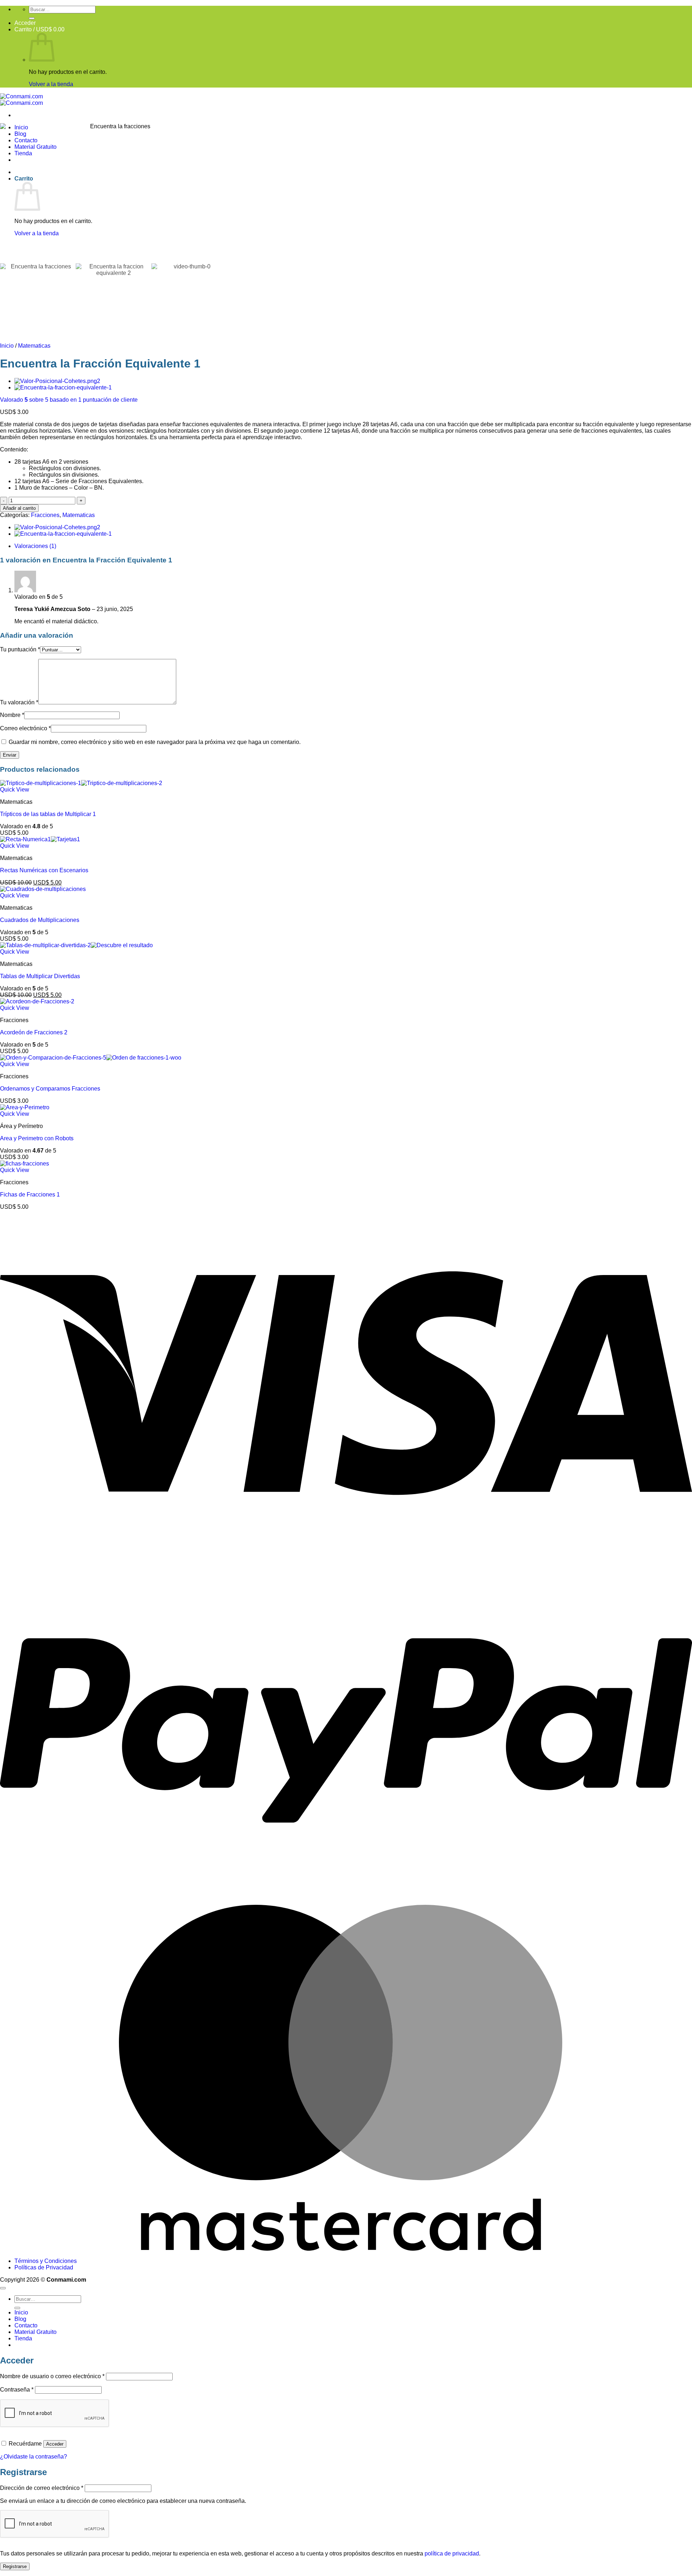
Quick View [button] (15, 790)
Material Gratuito (36, 2332)
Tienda (23, 2338)
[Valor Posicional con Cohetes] (57, 381)
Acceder (55, 2444)
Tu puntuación (20, 649)
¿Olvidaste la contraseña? (34, 2457)
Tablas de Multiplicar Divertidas (40, 976)
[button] (25, 23)
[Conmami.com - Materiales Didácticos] (21, 100)
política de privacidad (452, 2553)
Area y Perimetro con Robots (37, 1138)
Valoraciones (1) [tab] (35, 546)
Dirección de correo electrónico (42, 2488)
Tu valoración (19, 702)
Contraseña (17, 2390)
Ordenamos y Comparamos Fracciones (50, 1089)
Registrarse (15, 2566)
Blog (20, 2319)
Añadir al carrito (19, 508)
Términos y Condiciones (46, 2261)
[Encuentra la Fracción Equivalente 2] (63, 387)
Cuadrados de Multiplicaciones (40, 920)
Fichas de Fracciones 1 (30, 1195)
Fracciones (45, 515)
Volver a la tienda (51, 84)
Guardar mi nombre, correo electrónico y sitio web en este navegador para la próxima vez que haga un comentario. (155, 742)
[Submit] (32, 18)
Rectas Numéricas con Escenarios (44, 870)
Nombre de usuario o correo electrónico (52, 2376)
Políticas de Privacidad (44, 2267)
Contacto (26, 2325)
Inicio (7, 346)
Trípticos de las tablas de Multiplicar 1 (48, 814)
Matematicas (34, 346)
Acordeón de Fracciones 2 (34, 1032)
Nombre (12, 715)
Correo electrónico (25, 728)
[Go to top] (3, 2288)
